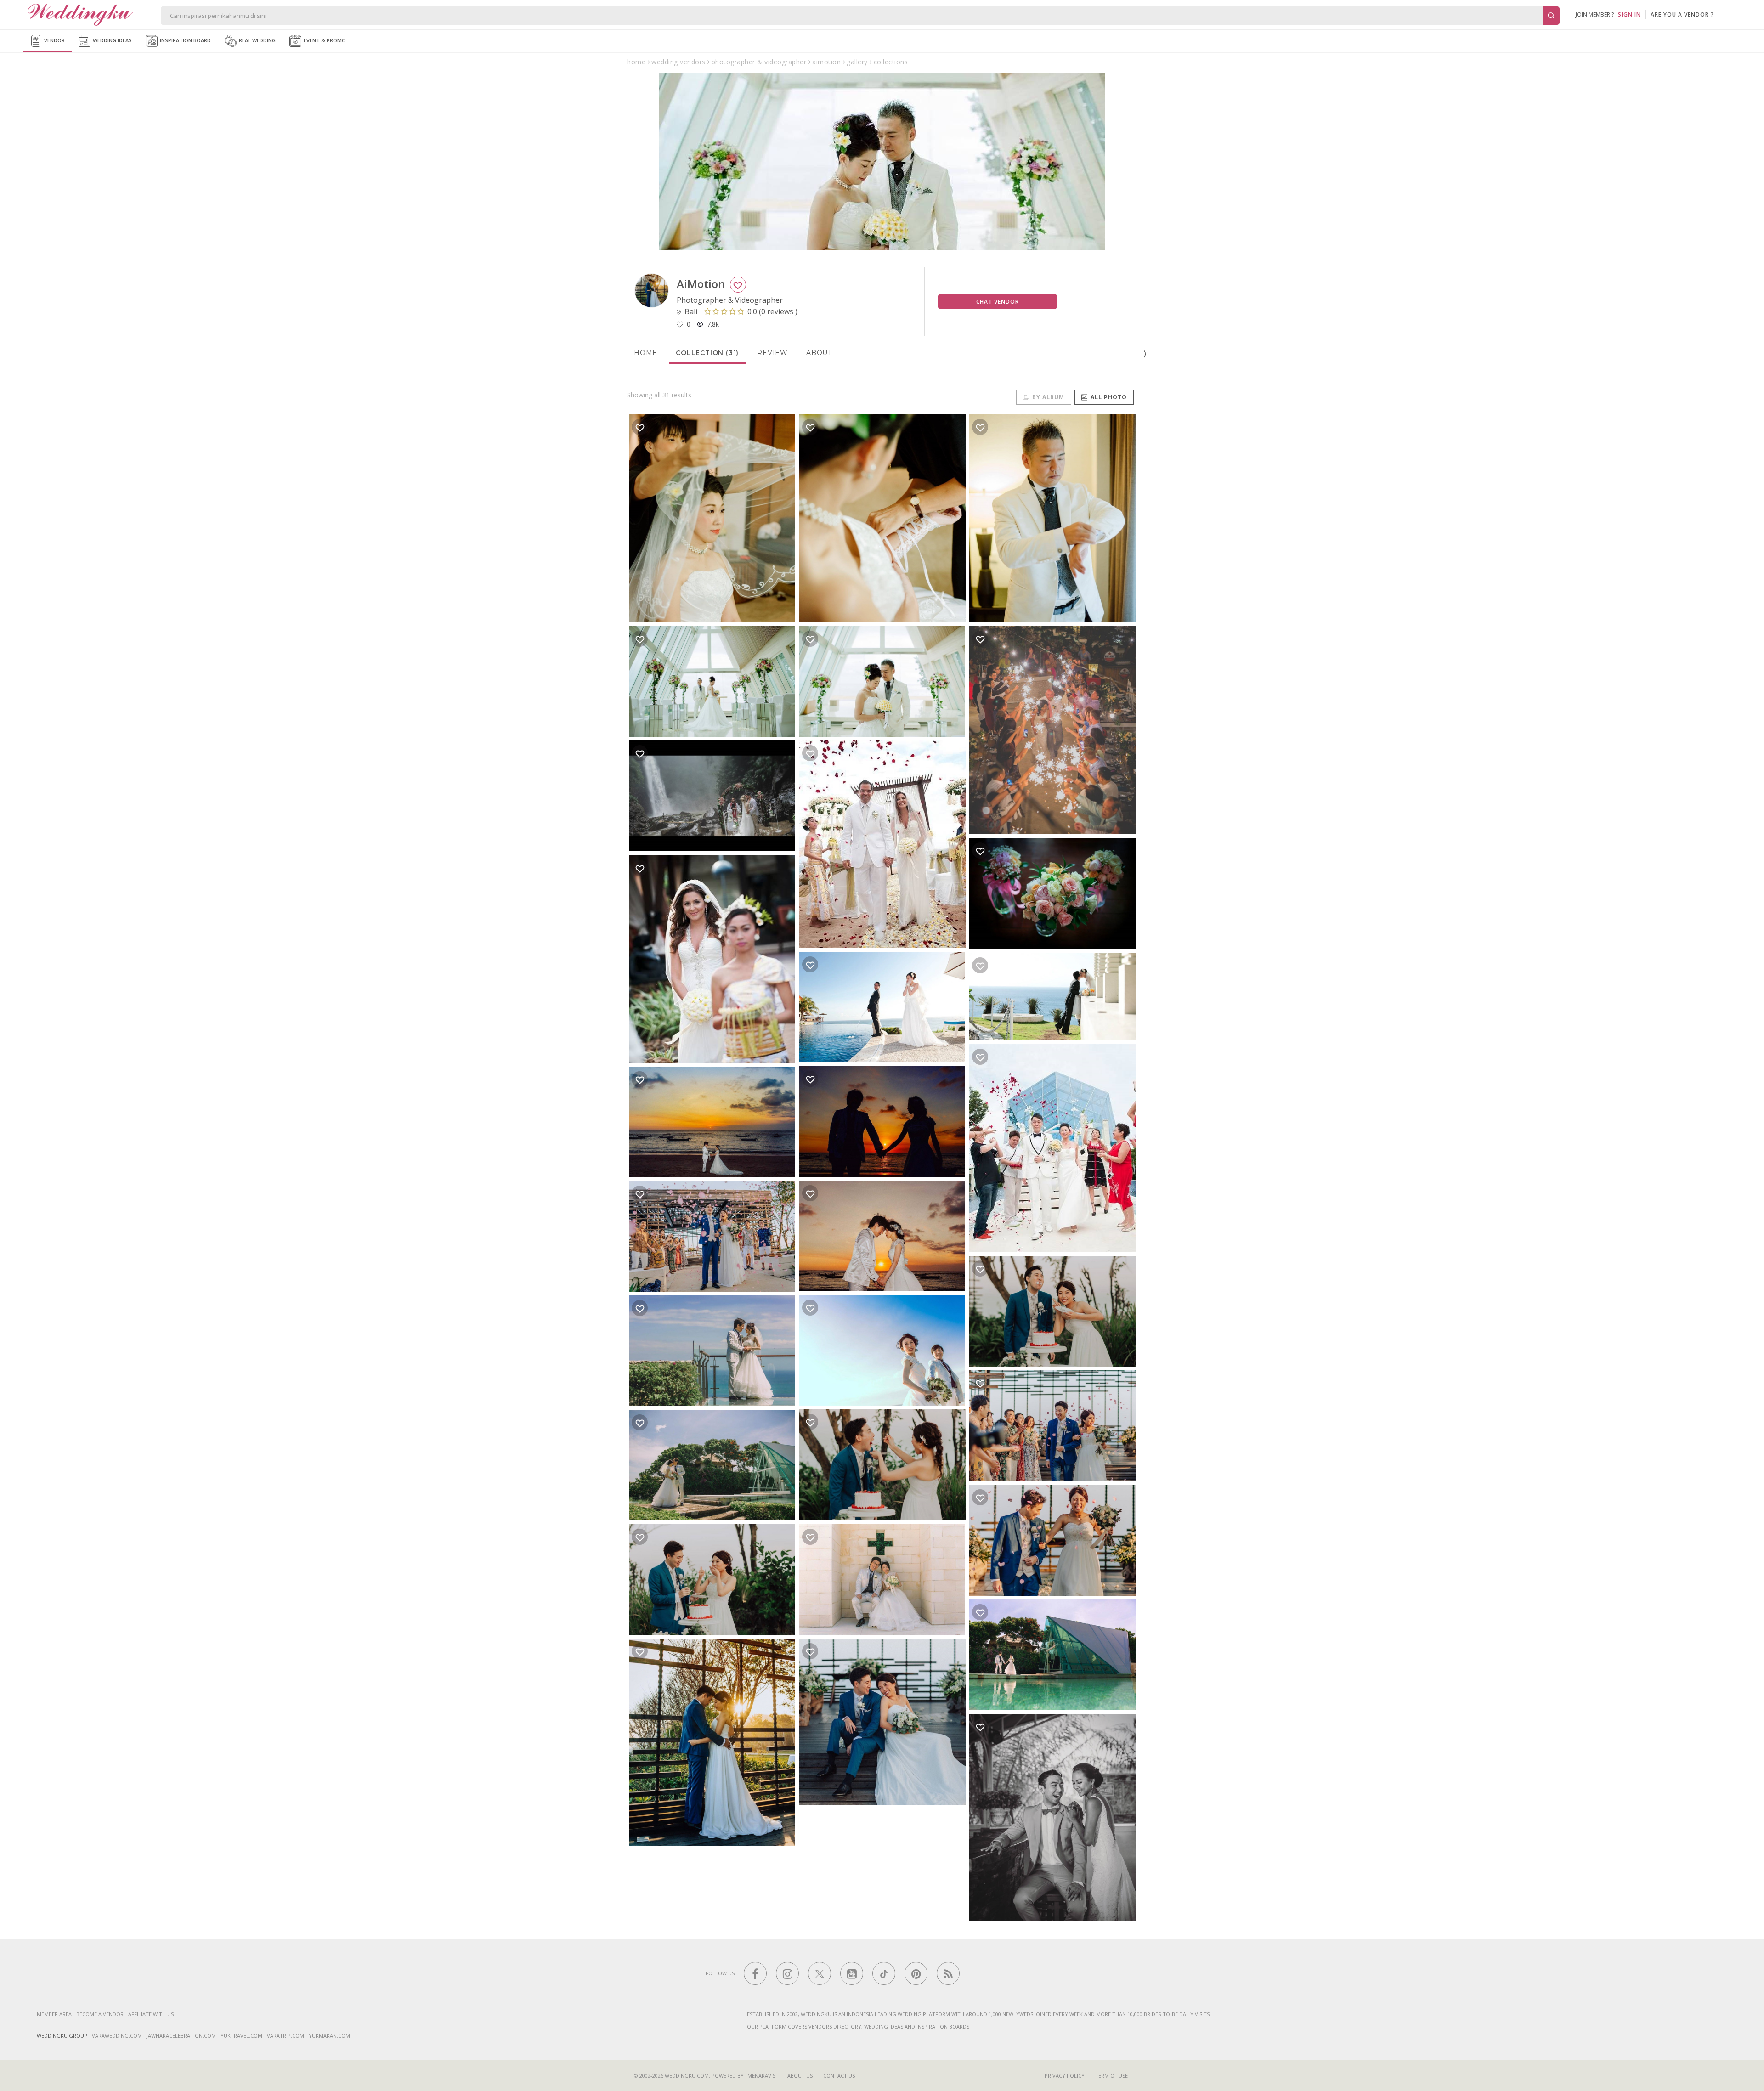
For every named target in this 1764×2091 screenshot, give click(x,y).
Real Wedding (257, 40)
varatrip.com (286, 2036)
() (772, 311)
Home (646, 353)
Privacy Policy (1065, 2076)
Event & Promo (324, 40)
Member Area (54, 2014)
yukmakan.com (329, 2036)
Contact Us (839, 2076)
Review (772, 353)
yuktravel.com (241, 2036)
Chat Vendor (998, 302)
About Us (800, 2076)
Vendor (54, 40)
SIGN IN (1629, 14)
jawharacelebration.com (181, 2036)
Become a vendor (100, 2014)
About (819, 353)
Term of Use (1111, 2076)
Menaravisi (762, 2076)
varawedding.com (117, 2036)
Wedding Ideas (112, 40)
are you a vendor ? (1682, 14)
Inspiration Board (185, 40)
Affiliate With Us (151, 2014)
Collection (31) (707, 353)
